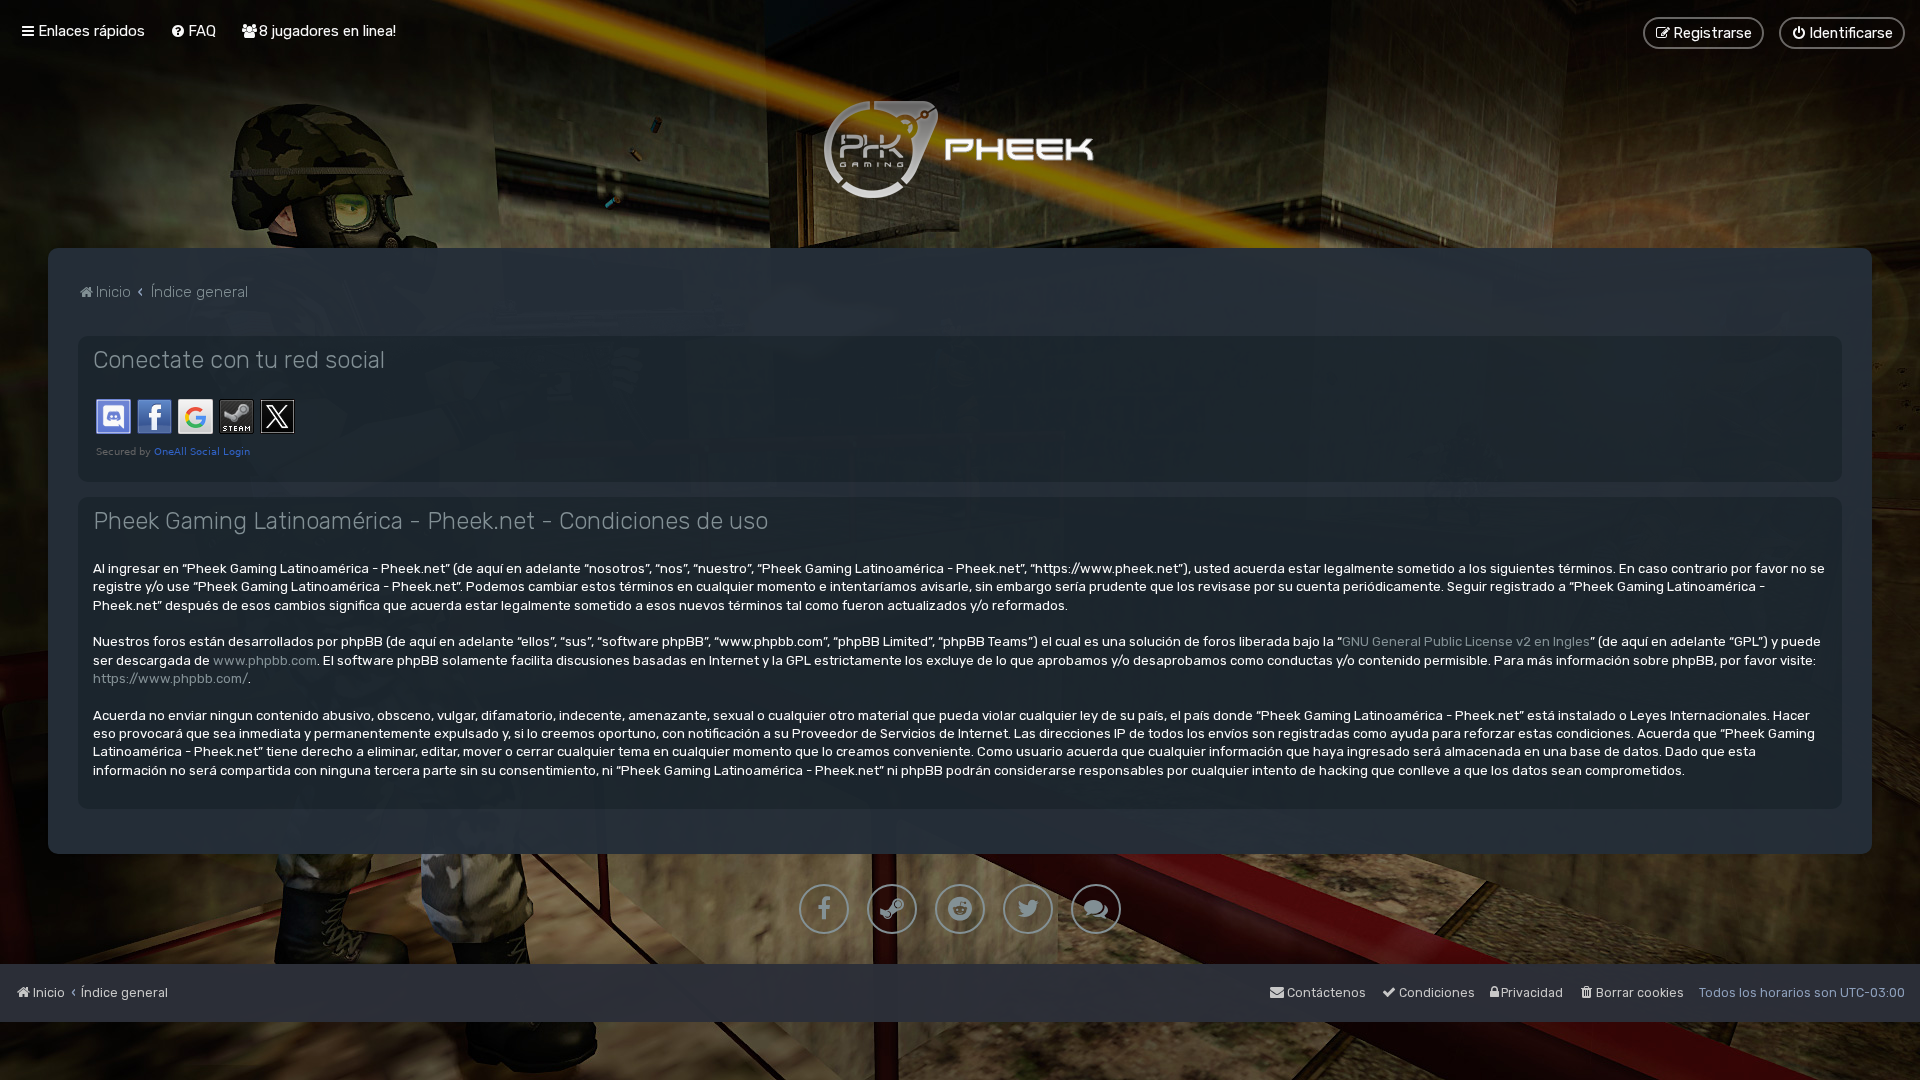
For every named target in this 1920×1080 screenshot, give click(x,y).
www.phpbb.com (265, 660)
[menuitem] (193, 31)
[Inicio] (960, 149)
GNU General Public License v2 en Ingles (1466, 641)
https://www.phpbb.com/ (170, 678)
